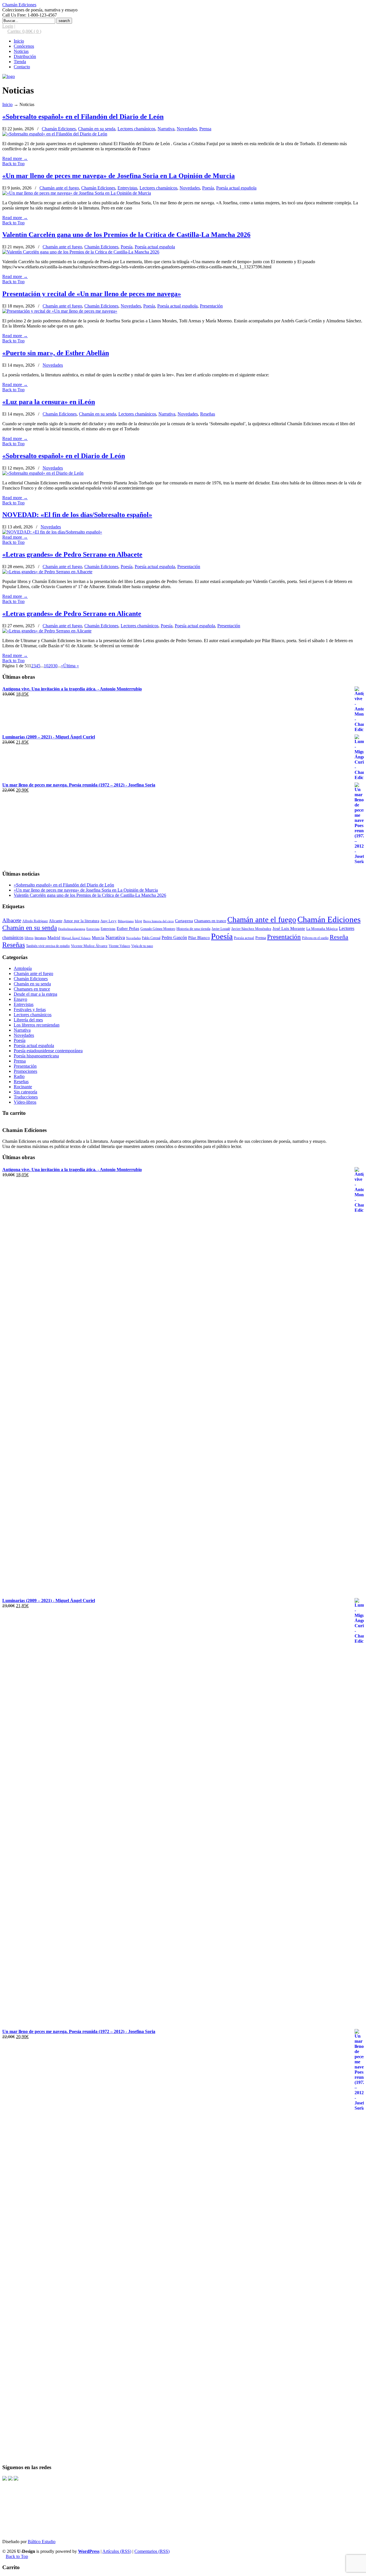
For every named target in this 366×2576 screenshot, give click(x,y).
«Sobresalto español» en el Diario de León (64, 456)
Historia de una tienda (193, 929)
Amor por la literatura (81, 921)
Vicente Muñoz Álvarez (89, 946)
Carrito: (24, 31)
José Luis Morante (289, 928)
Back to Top (13, 164)
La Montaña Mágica (322, 929)
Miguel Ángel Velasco (76, 938)
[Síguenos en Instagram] (16, 2479)
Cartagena (184, 921)
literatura (40, 938)
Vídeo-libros (25, 1102)
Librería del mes (28, 1020)
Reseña (339, 937)
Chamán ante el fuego (59, 188)
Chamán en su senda (97, 129)
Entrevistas (127, 188)
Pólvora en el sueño (315, 938)
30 (55, 666)
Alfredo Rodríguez (35, 921)
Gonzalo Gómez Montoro (158, 929)
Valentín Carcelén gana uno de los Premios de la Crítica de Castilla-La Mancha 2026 (126, 235)
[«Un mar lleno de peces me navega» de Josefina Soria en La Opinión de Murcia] (77, 193)
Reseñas (208, 414)
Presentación (211, 306)
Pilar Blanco (199, 938)
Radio (19, 1076)
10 (46, 666)
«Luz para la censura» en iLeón (49, 402)
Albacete (12, 920)
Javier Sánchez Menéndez (251, 929)
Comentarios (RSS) (152, 2551)
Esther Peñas (128, 928)
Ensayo (20, 999)
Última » (71, 666)
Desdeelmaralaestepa (72, 929)
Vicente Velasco (119, 946)
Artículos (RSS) (117, 2551)
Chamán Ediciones (19, 5)
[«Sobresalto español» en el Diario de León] (43, 473)
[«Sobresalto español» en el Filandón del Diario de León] (55, 134)
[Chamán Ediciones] (9, 76)
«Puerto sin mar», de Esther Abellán (56, 353)
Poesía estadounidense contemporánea (48, 1051)
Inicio (7, 104)
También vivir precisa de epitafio (48, 946)
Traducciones (26, 1097)
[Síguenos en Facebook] (5, 2479)
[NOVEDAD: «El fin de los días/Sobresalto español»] (52, 532)
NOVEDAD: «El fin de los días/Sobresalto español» (77, 515)
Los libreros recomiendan (37, 1025)
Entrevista (93, 929)
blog (139, 921)
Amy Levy (109, 921)
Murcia (98, 937)
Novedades (187, 129)
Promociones (25, 1071)
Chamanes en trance (210, 921)
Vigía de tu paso (142, 946)
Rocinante (23, 1087)
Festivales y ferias (30, 1010)
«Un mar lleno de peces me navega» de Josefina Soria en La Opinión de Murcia (119, 176)
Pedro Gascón (174, 937)
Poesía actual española (236, 188)
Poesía (208, 188)
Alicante (56, 921)
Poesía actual (244, 938)
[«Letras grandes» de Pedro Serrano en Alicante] (47, 631)
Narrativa (166, 129)
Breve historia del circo (159, 921)
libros (29, 938)
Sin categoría (25, 1092)
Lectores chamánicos (136, 129)
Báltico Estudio (42, 2542)
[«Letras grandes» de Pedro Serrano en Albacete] (47, 572)
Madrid (54, 937)
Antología (23, 968)
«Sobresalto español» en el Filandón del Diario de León (83, 117)
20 (51, 666)
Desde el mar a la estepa (35, 994)
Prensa (205, 129)
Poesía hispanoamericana (36, 1056)
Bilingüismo (126, 921)
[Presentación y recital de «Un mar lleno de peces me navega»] (60, 311)
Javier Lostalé (221, 929)
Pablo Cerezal (151, 938)
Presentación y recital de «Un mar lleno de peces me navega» (92, 294)
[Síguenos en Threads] (10, 2479)
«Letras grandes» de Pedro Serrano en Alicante (72, 614)
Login (8, 26)
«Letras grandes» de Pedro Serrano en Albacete (72, 554)
